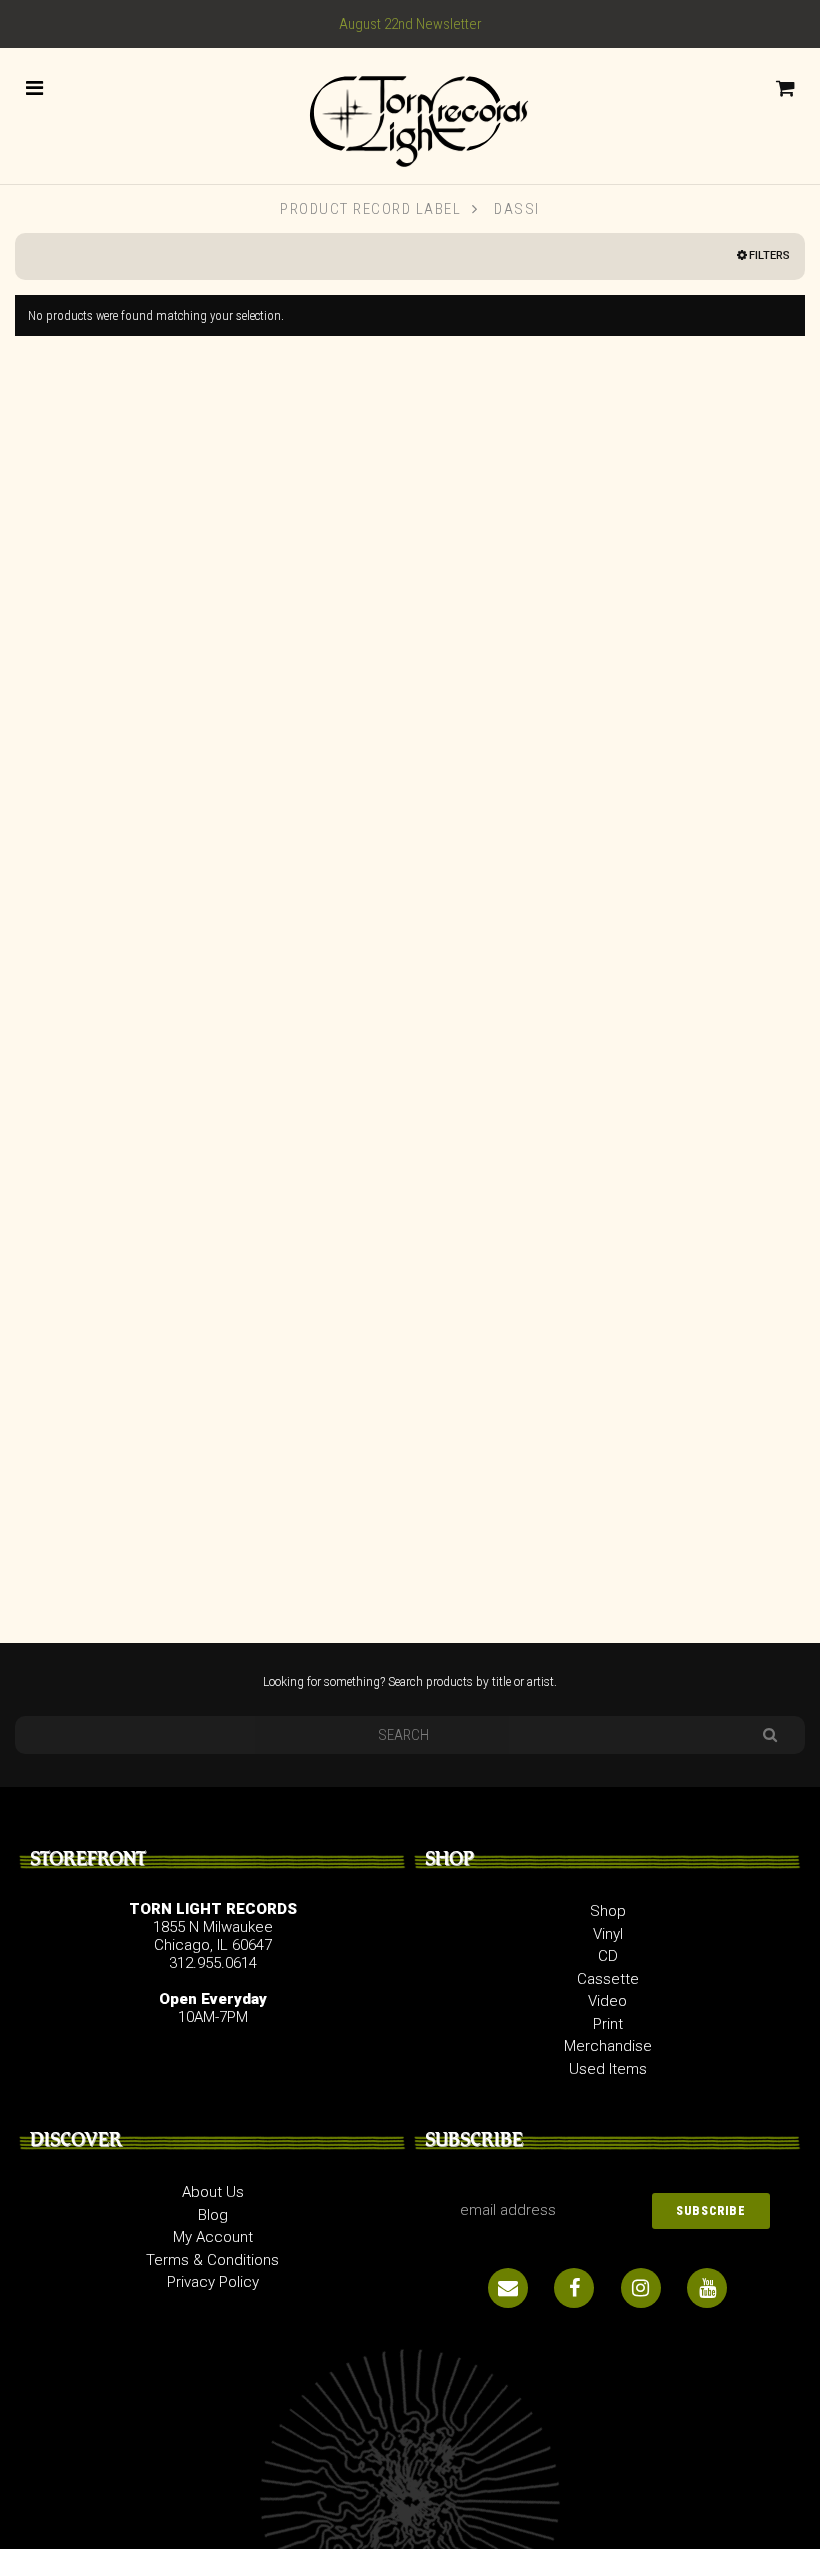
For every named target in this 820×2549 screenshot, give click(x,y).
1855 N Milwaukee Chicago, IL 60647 (213, 1936)
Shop (608, 1911)
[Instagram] (641, 2288)
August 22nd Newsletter (410, 24)
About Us (213, 2192)
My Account (213, 2237)
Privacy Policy (213, 2282)
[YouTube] (707, 2288)
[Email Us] (508, 2288)
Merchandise (608, 2046)
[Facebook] (574, 2288)
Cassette (608, 1979)
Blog (213, 2215)
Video (607, 2001)
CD (608, 1956)
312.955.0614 (213, 1963)
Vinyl (608, 1934)
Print (608, 2024)
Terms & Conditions (212, 2260)
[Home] (410, 114)
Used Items (608, 2069)
